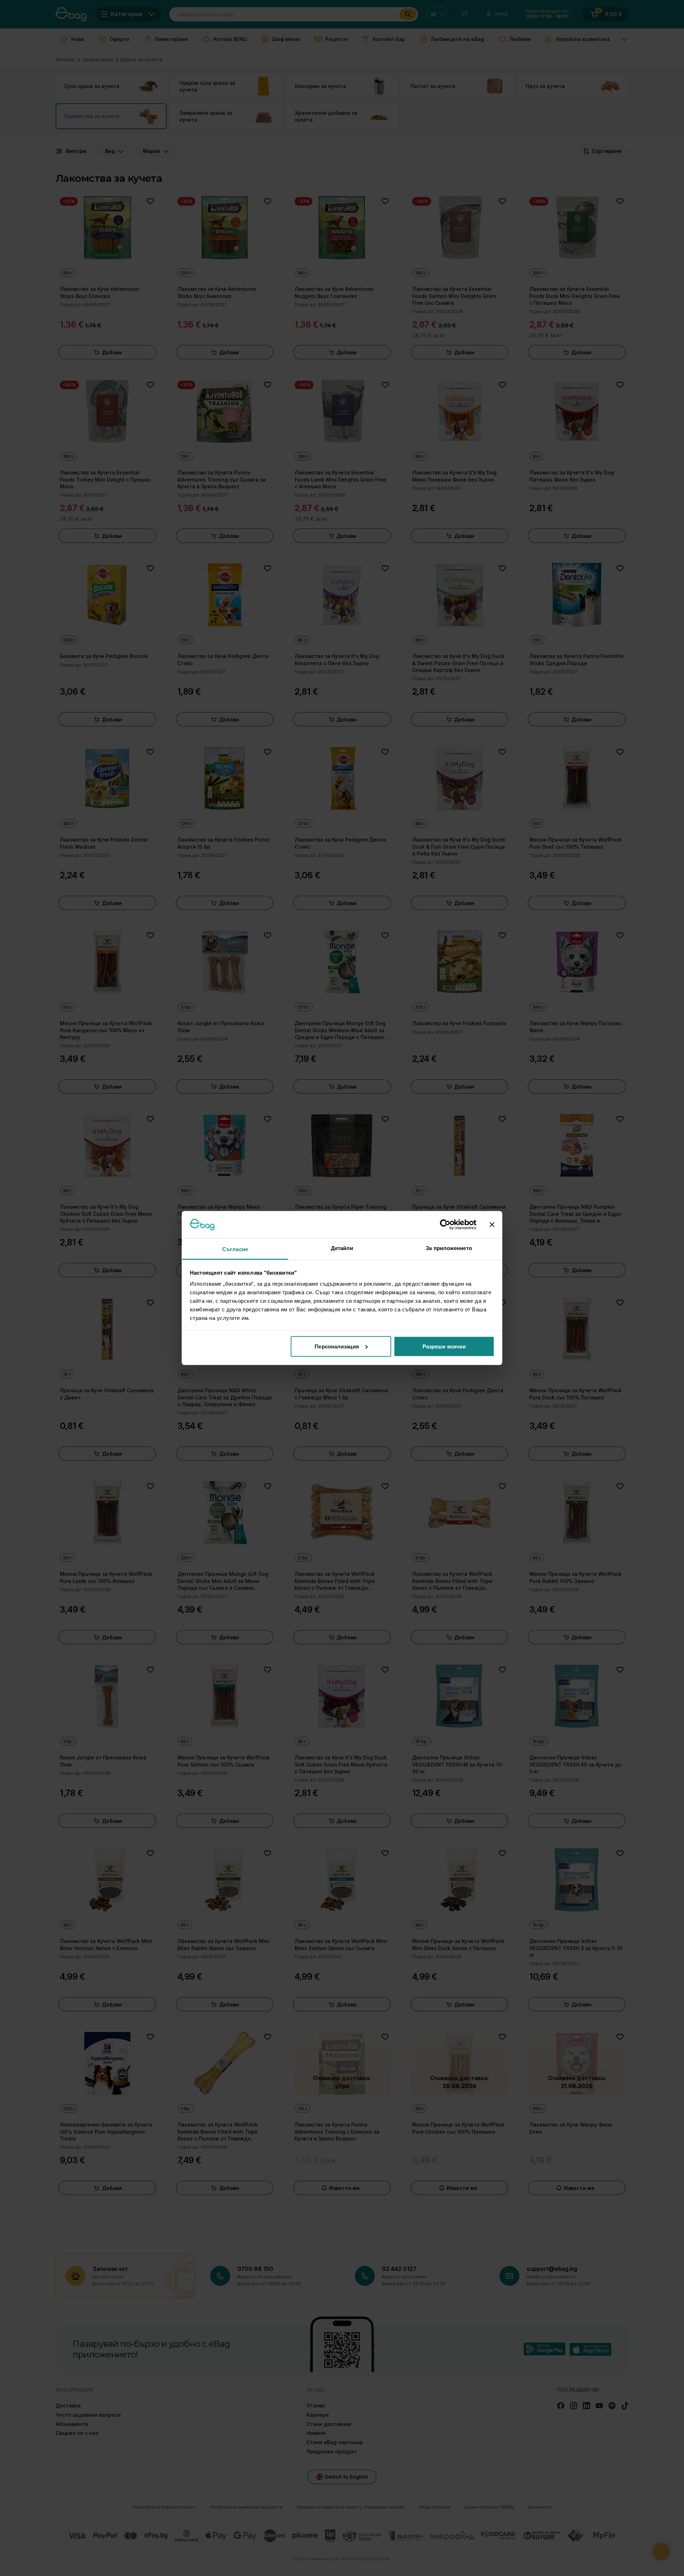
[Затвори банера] (492, 1224)
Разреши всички (444, 1346)
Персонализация (337, 1346)
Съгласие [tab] (235, 1249)
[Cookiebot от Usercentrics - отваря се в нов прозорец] (445, 1224)
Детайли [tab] (342, 1248)
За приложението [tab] (449, 1248)
